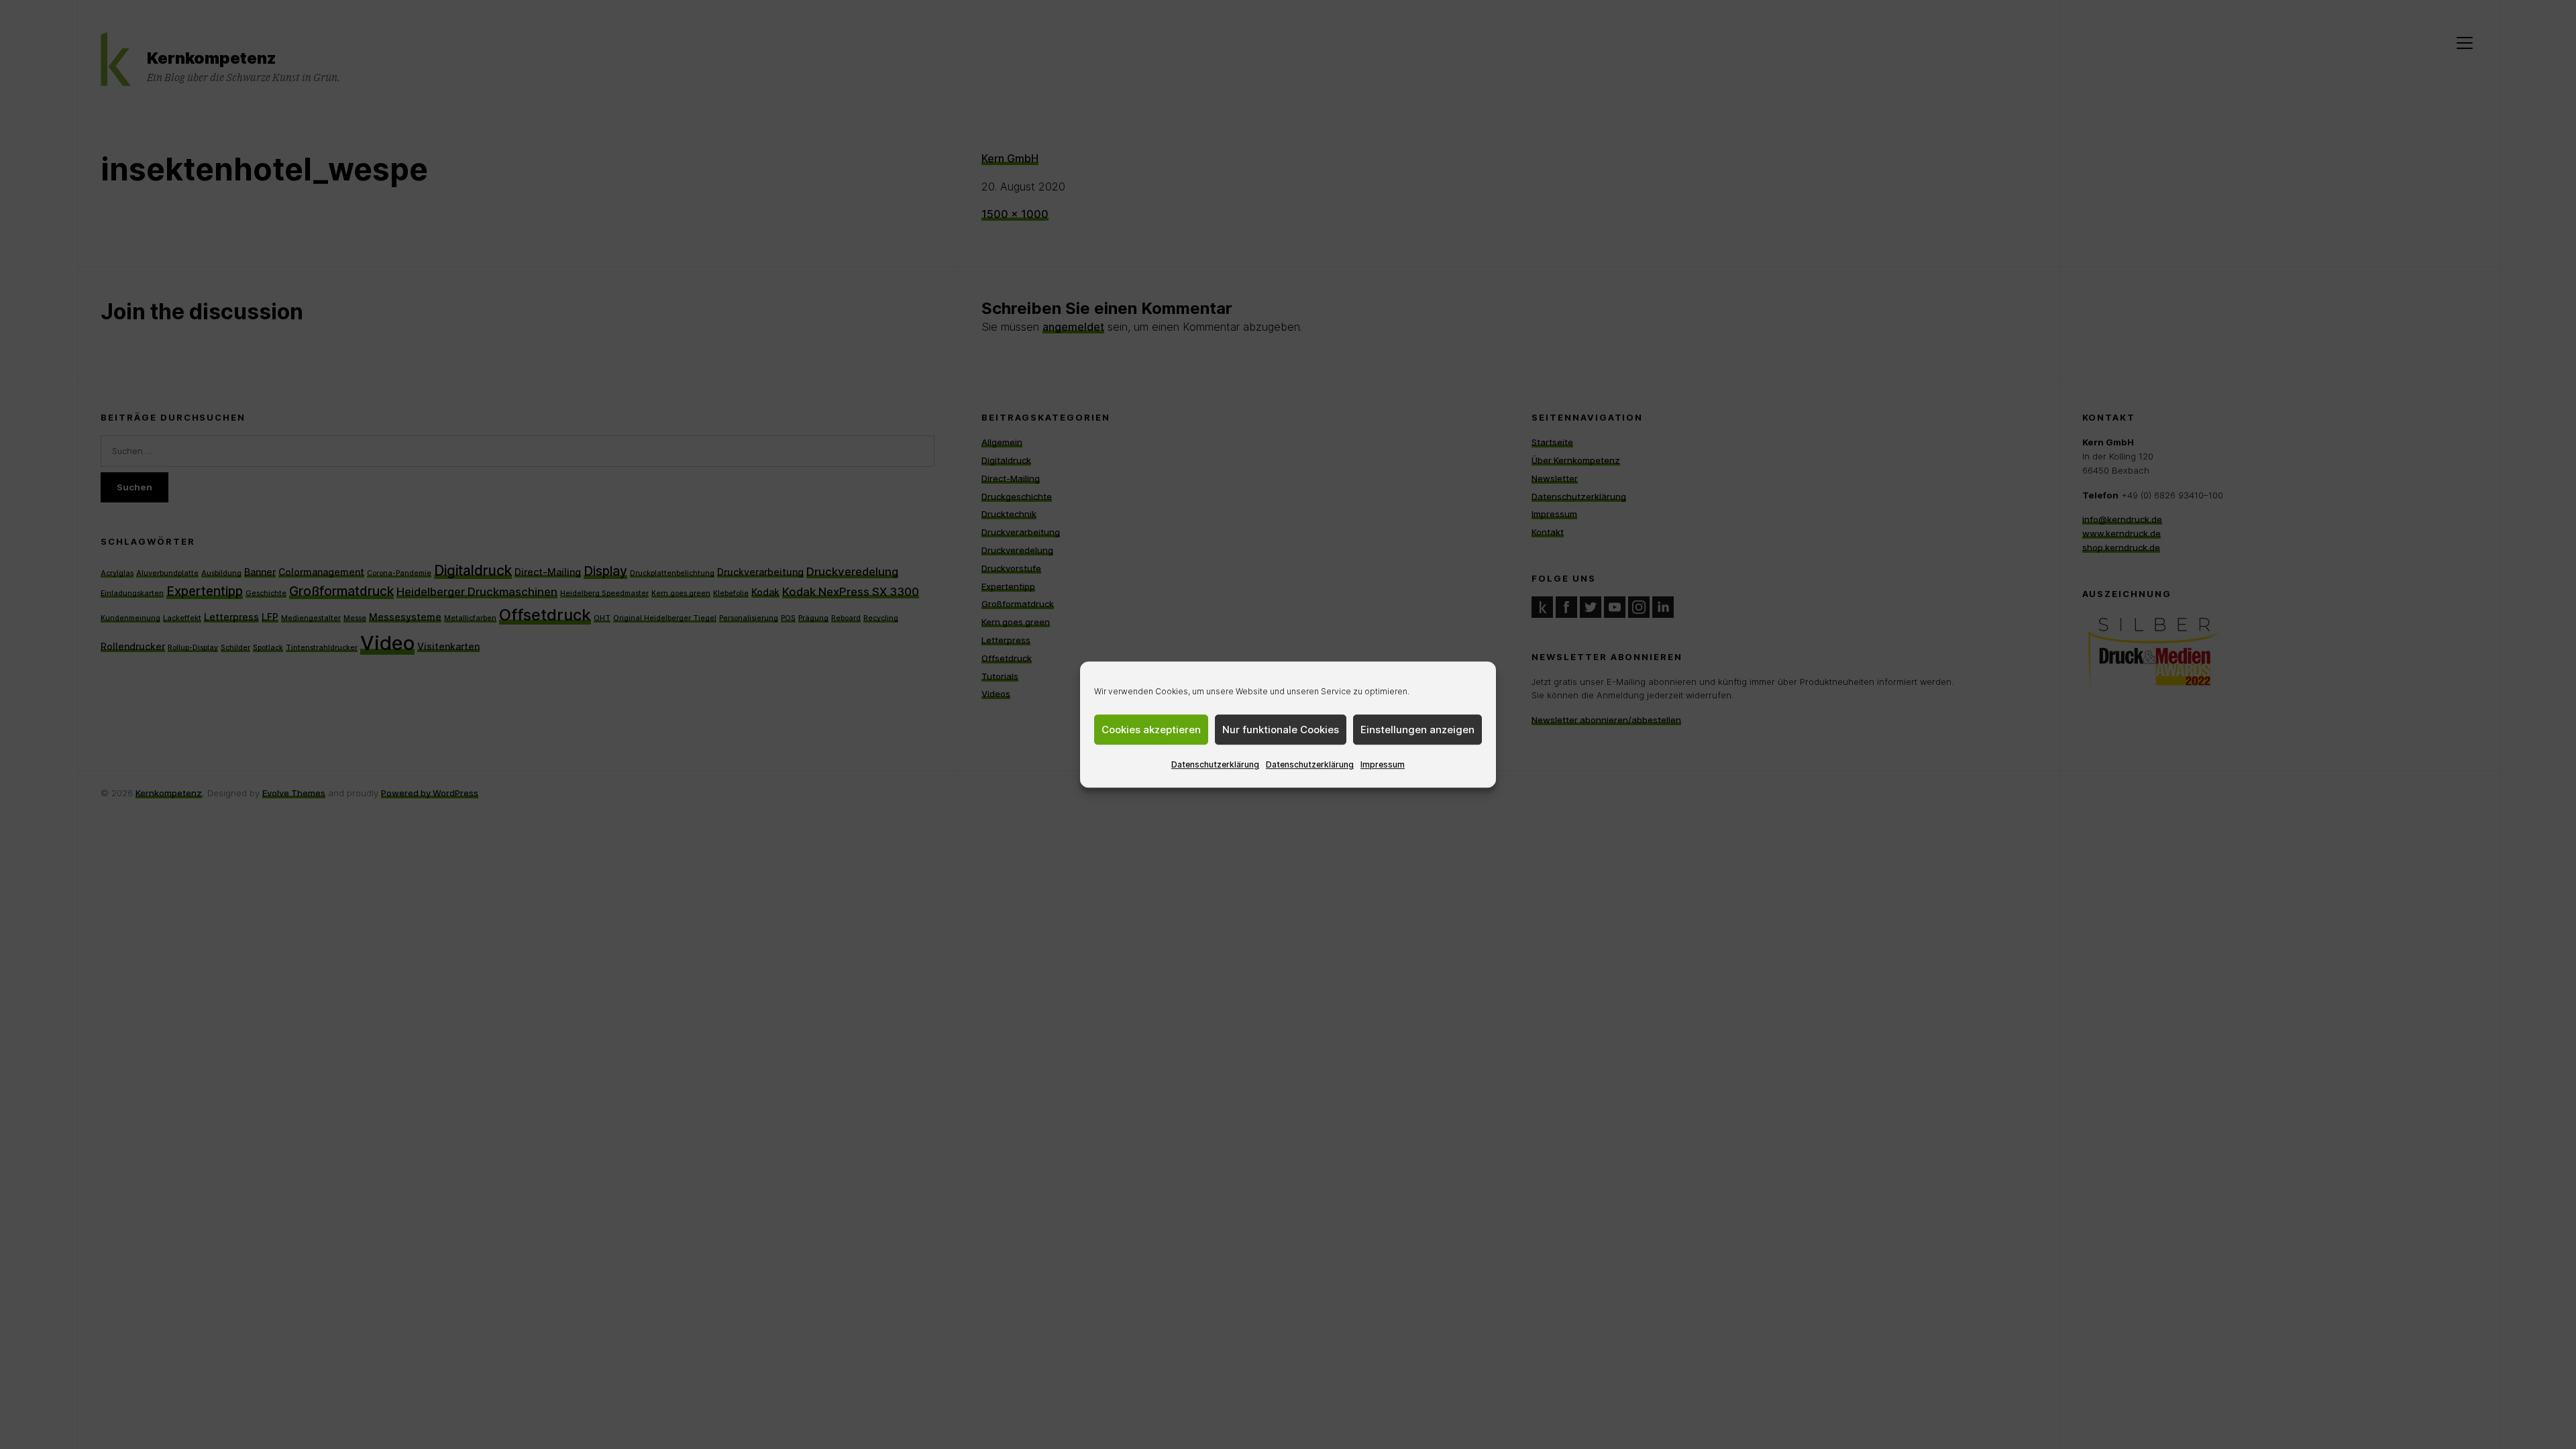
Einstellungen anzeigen (1417, 730)
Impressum (1383, 764)
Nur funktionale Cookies (1281, 730)
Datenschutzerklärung (1215, 764)
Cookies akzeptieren (1151, 730)
